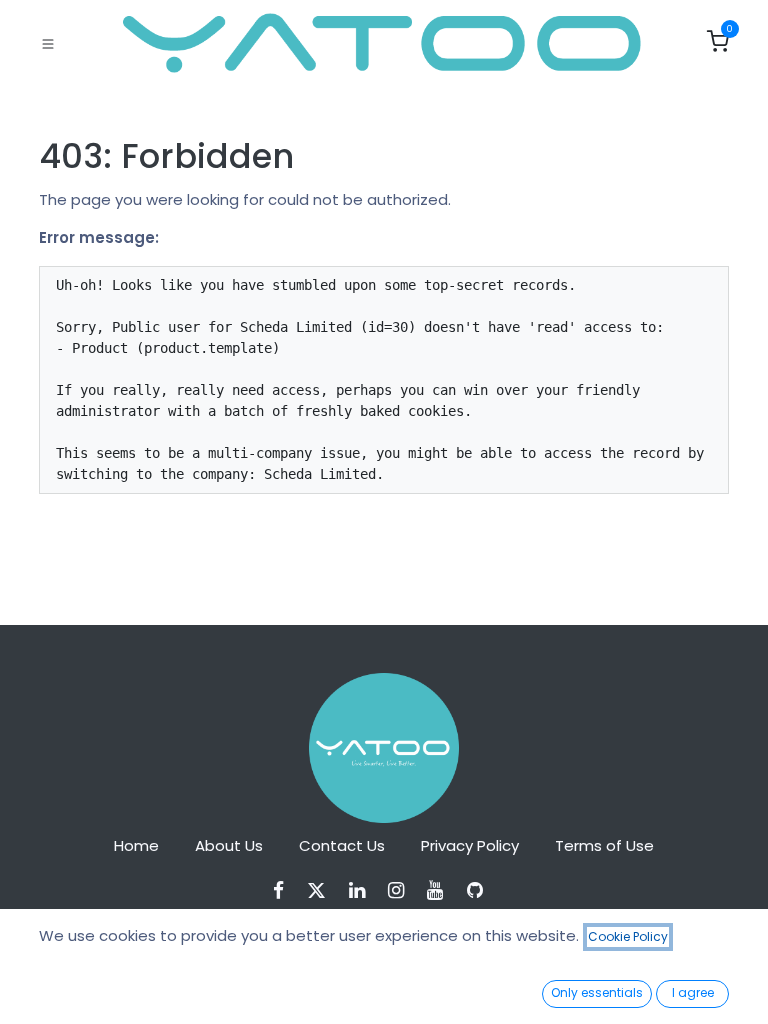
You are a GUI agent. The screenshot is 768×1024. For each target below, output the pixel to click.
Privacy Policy (470, 845)
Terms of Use (604, 845)
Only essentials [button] (597, 992)
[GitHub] (481, 890)
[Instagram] (402, 890)
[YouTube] (441, 890)
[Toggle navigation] (48, 43)
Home (136, 845)
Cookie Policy (628, 936)
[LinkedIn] (363, 890)
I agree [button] (693, 992)
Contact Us (342, 845)
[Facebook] (285, 890)
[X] (323, 890)
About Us (229, 845)
